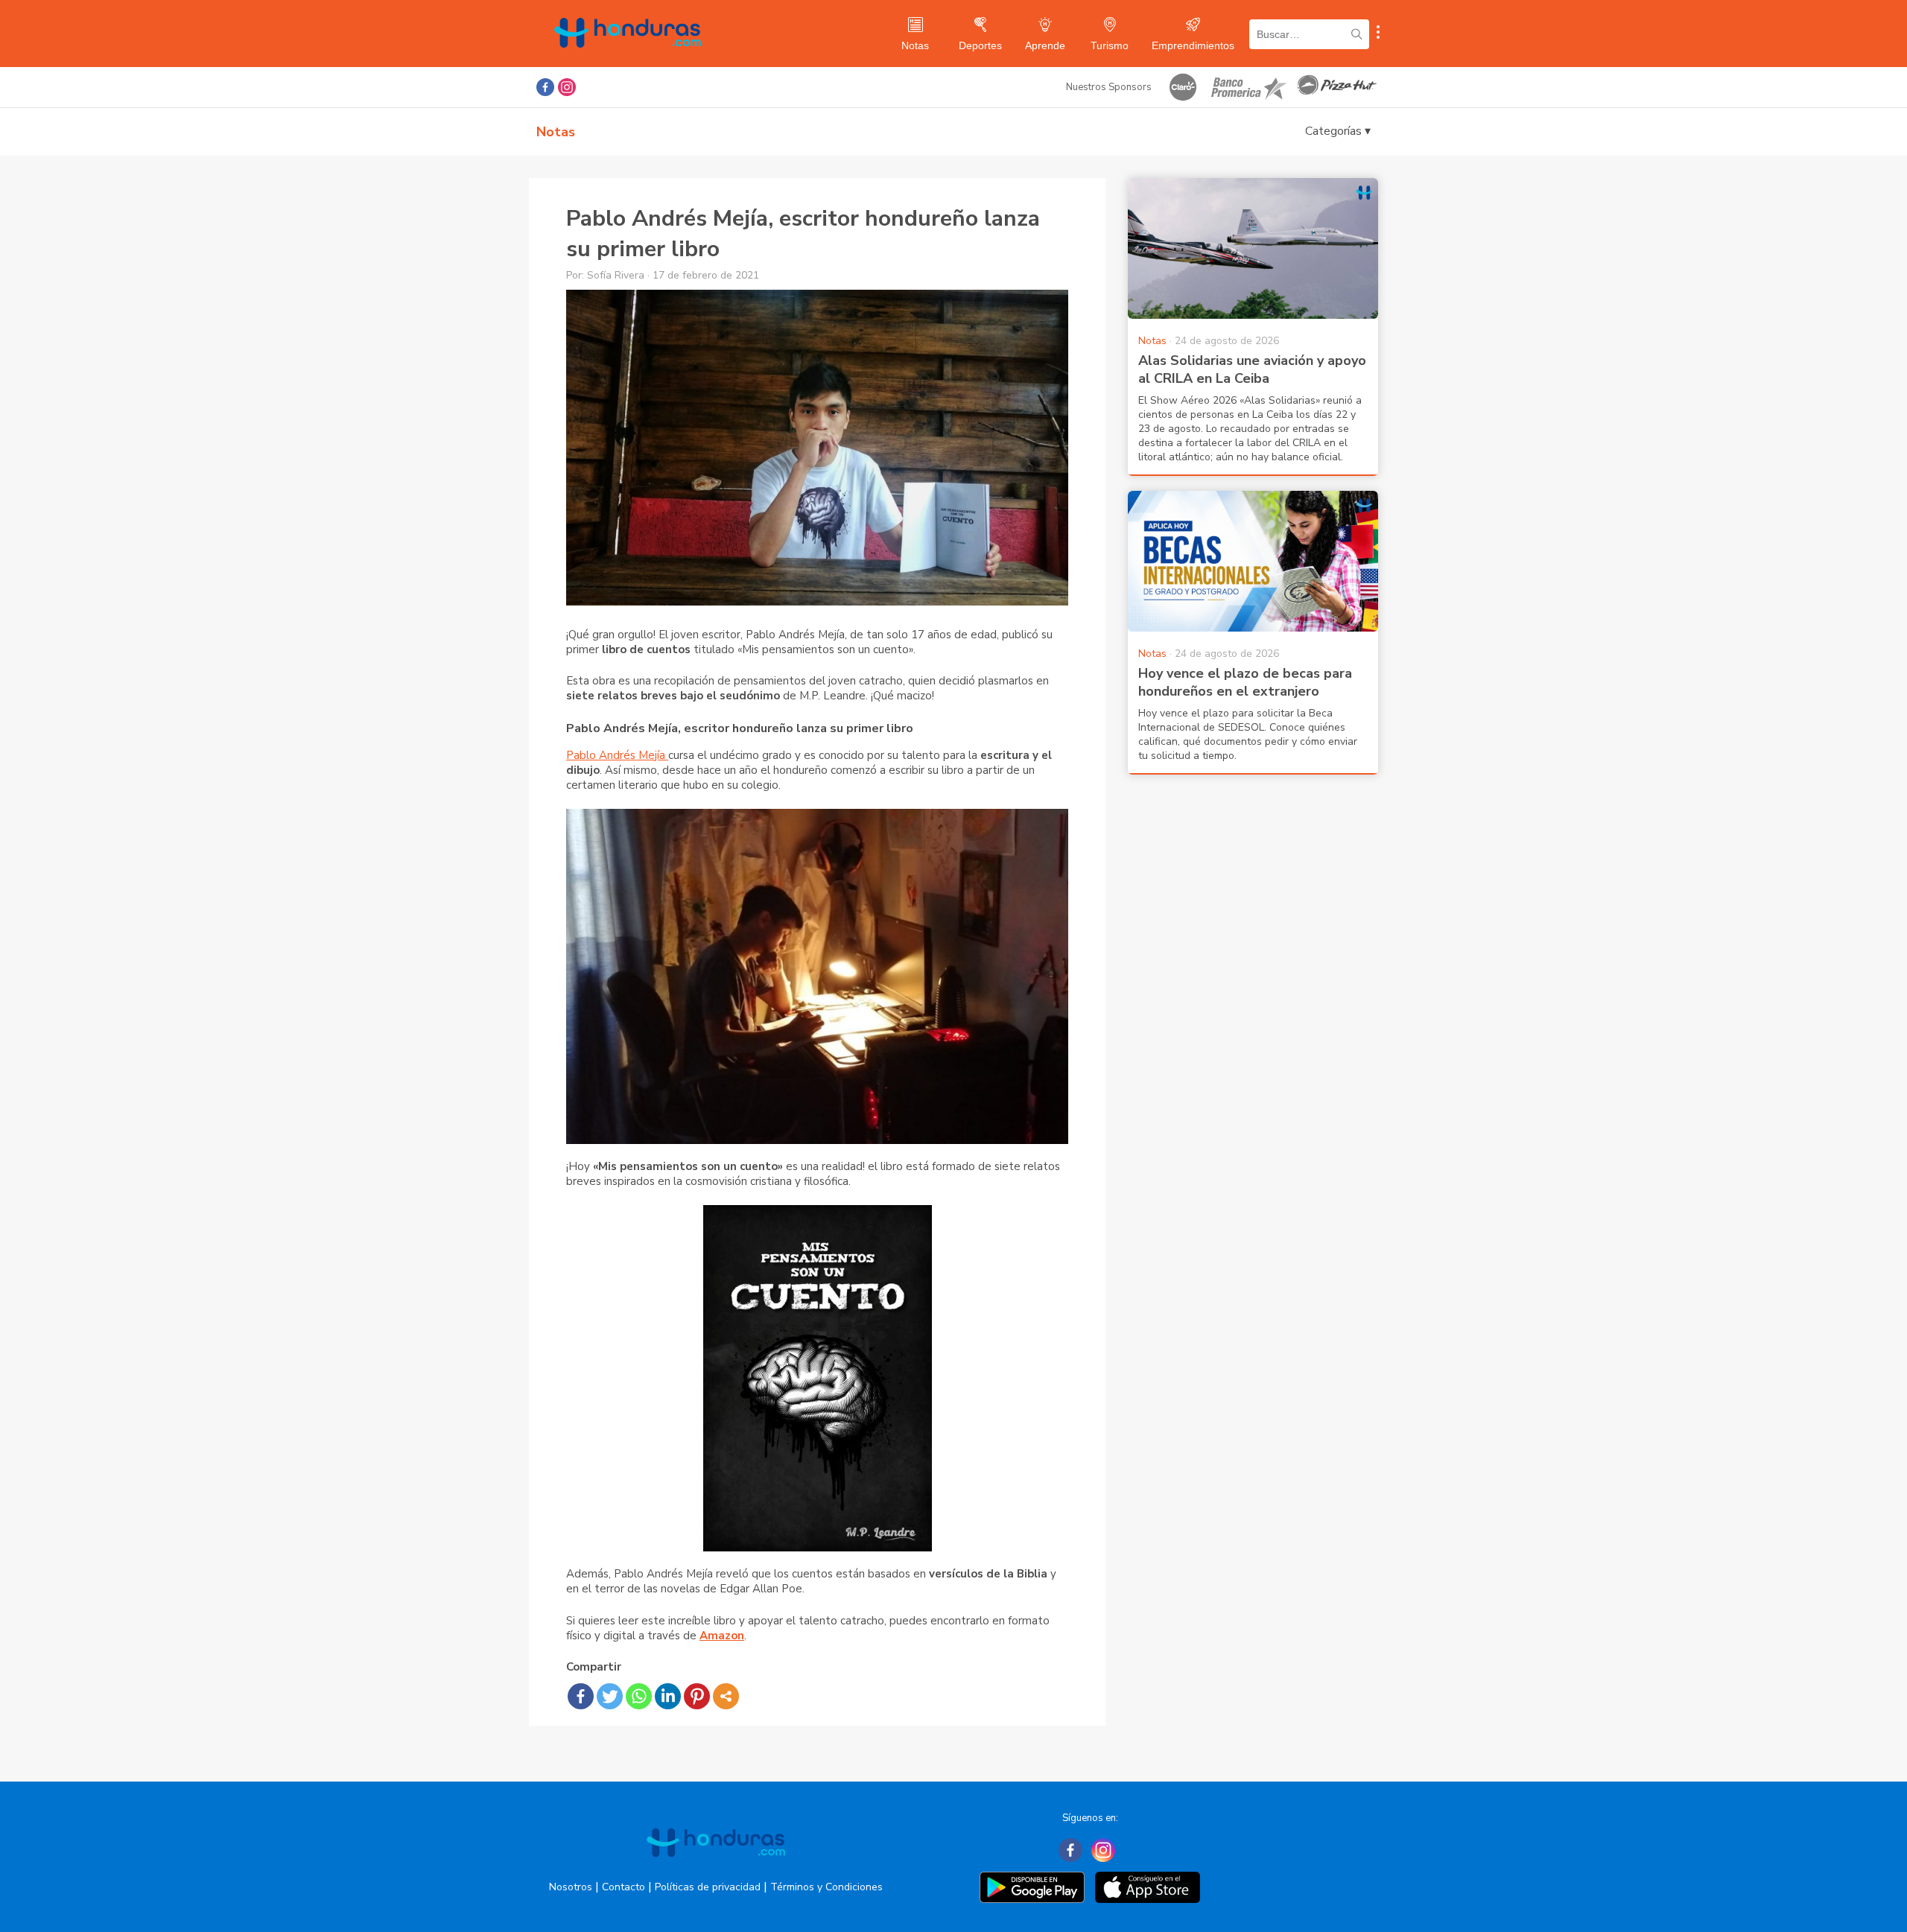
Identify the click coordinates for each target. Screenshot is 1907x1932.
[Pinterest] (697, 1696)
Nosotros (571, 1887)
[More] (726, 1696)
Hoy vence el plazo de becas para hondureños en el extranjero (1245, 682)
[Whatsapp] (639, 1696)
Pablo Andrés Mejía (617, 755)
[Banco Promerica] (1248, 87)
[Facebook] (581, 1696)
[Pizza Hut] (1337, 87)
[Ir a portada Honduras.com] (716, 1870)
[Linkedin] (668, 1696)
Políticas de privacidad (708, 1887)
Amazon (722, 1636)
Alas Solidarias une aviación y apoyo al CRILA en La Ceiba (1252, 369)
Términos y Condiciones (826, 1887)
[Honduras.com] (628, 61)
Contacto (623, 1887)
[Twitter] (610, 1696)
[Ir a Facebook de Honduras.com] (545, 87)
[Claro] (1183, 87)
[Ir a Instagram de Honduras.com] (567, 87)
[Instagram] (1103, 1850)
